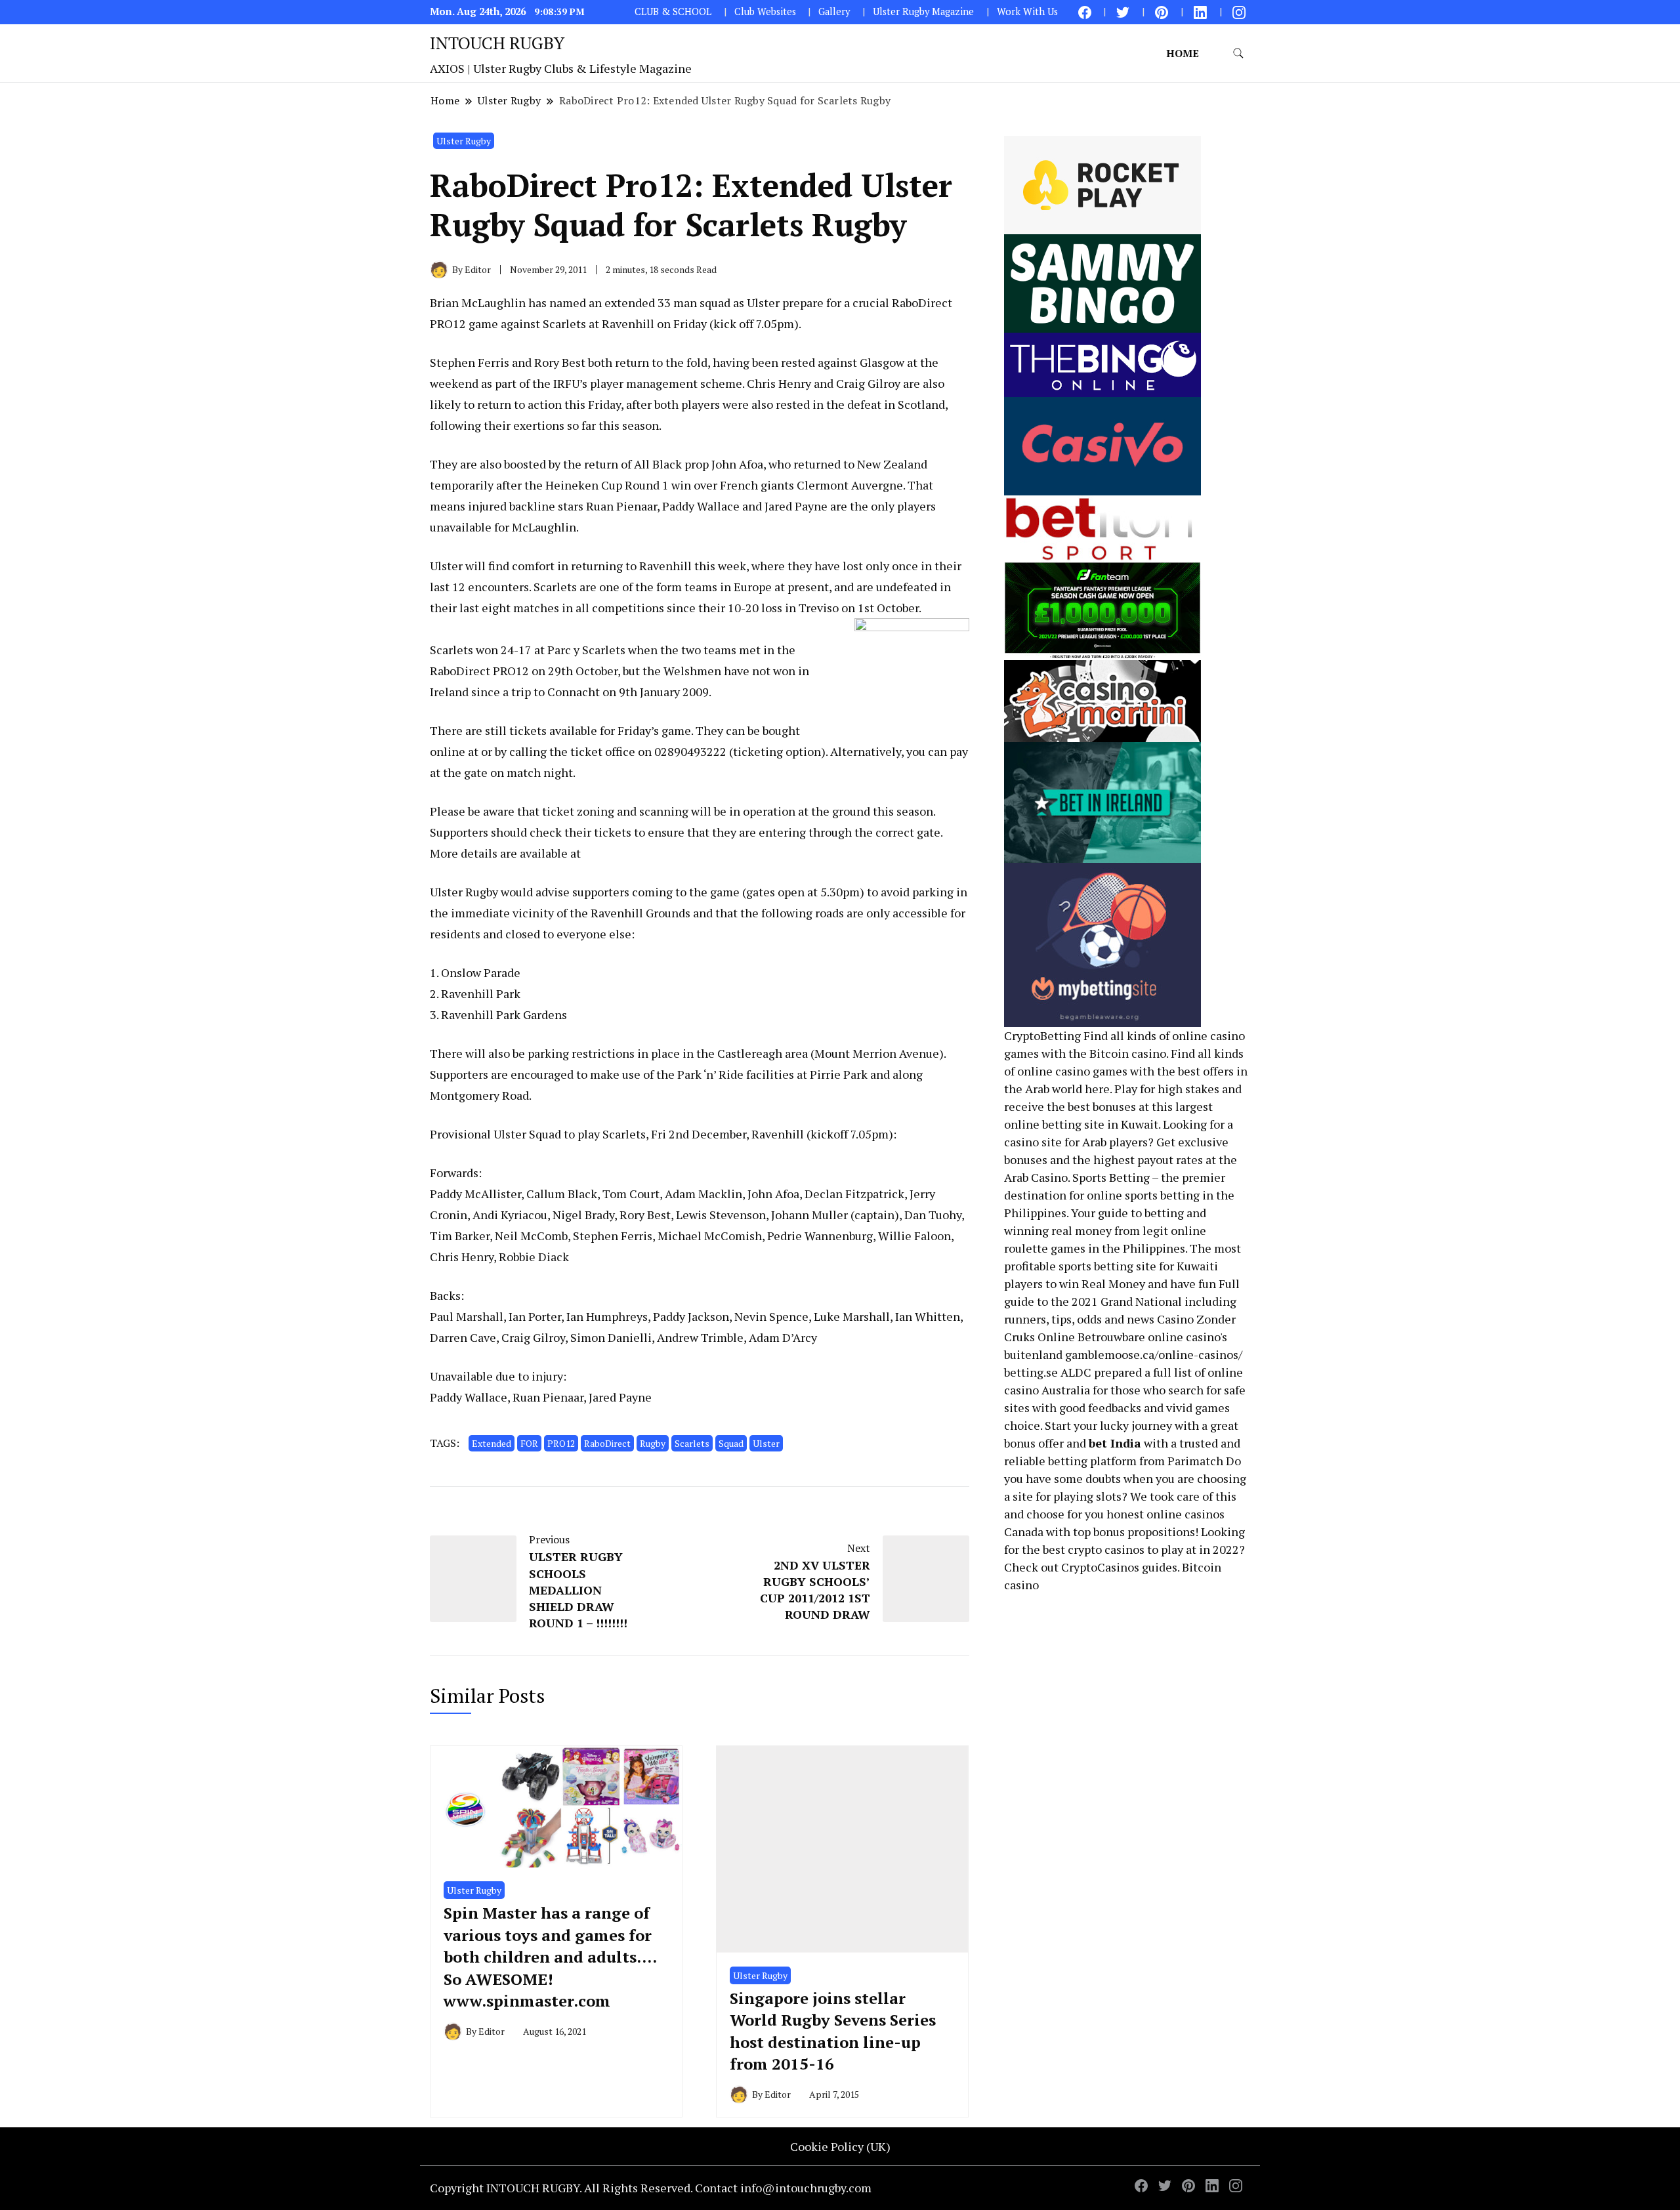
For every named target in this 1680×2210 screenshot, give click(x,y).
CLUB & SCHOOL (673, 11)
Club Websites (765, 11)
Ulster (766, 1443)
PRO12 (561, 1443)
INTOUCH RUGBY (497, 43)
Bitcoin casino (1128, 1053)
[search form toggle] (1238, 53)
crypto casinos (1106, 1549)
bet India (1115, 1443)
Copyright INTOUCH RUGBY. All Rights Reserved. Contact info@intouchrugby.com (651, 2188)
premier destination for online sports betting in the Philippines (1119, 1195)
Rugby (653, 1443)
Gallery (834, 11)
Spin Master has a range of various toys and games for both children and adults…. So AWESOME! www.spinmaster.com (550, 1957)
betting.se (1031, 1372)
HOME (1183, 53)
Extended (492, 1443)
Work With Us (1027, 11)
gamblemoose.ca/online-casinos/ (1154, 1354)
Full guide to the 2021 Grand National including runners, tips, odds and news (1122, 1301)
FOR (529, 1443)
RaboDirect (607, 1443)
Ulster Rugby (464, 141)
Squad (731, 1443)
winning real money (1058, 1230)
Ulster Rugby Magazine (923, 11)
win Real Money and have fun (1138, 1283)
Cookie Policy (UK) (840, 2146)
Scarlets (692, 1443)
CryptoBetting (1042, 1035)
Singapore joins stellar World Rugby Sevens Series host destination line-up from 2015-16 (833, 2031)
